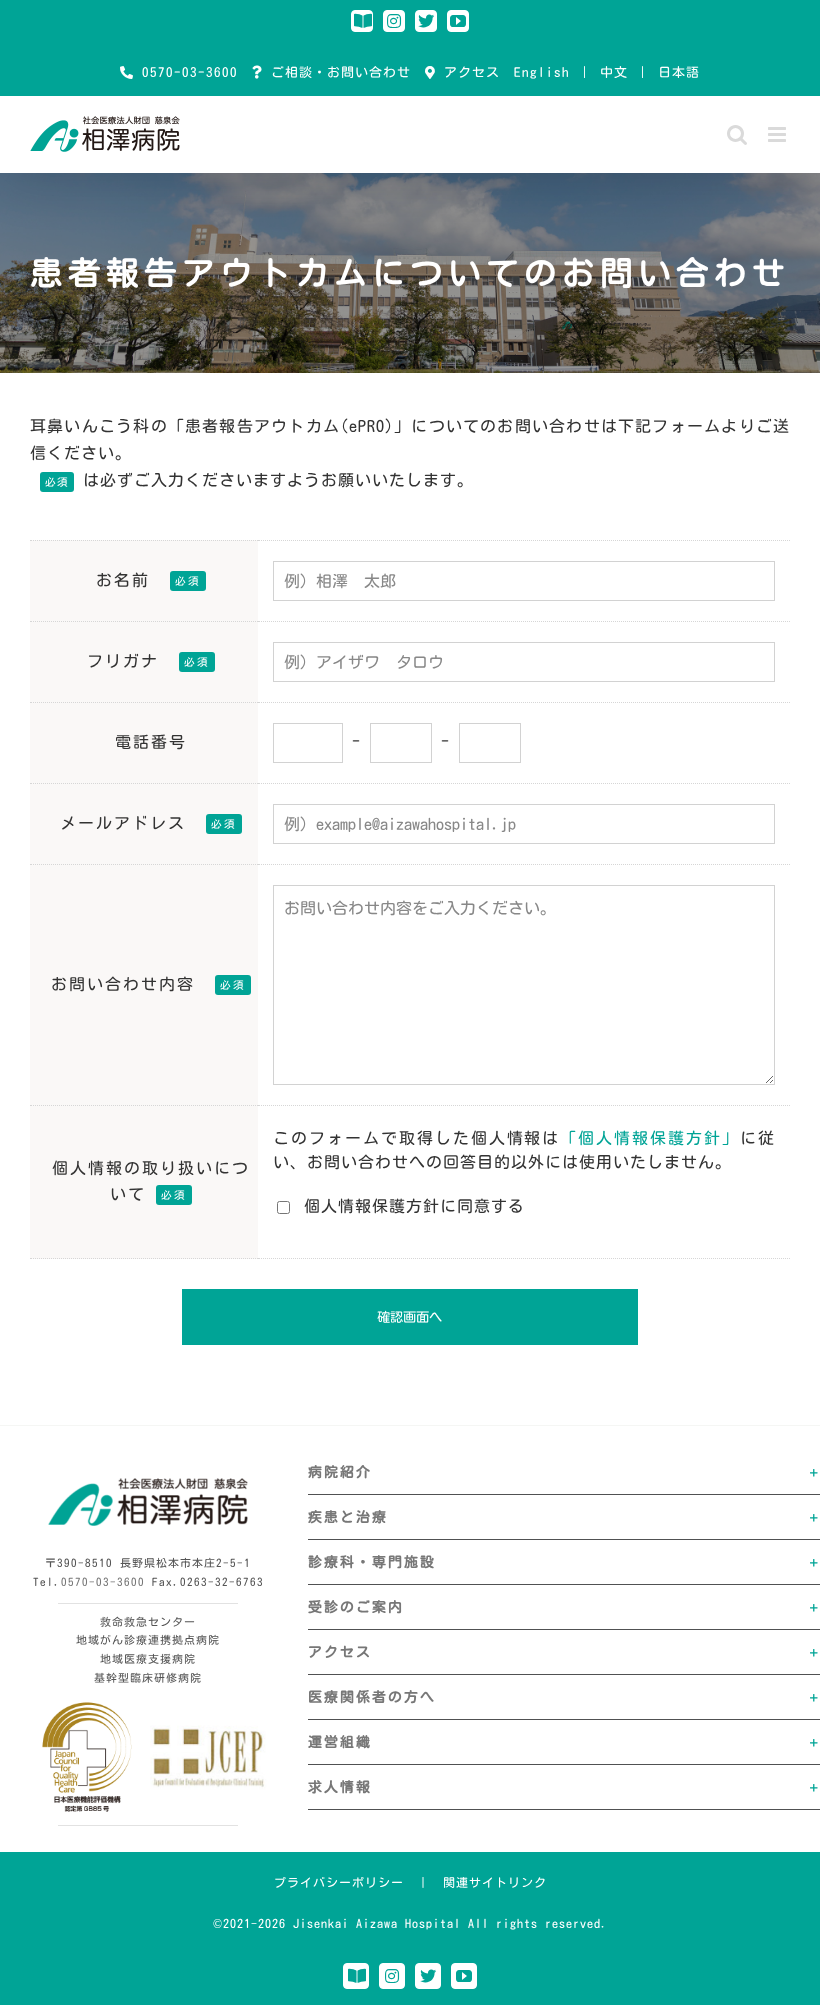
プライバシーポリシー (339, 1882)
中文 (614, 72)
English (542, 72)
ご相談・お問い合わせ (337, 72)
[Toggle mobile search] (737, 134)
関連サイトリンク (495, 1882)
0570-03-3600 (186, 72)
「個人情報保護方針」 (650, 1138)
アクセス (468, 72)
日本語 (679, 72)
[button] (564, 1472)
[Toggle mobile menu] (779, 134)
